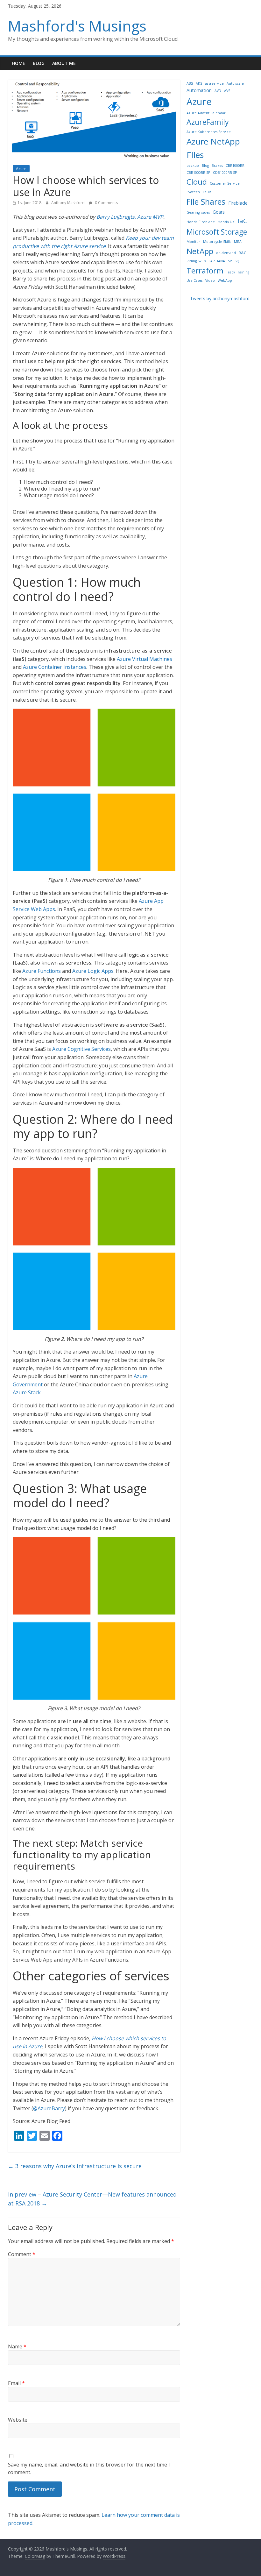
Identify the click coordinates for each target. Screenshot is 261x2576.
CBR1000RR (235, 166)
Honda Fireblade (201, 222)
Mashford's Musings (77, 26)
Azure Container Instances (55, 667)
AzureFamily (208, 122)
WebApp (225, 280)
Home (18, 63)
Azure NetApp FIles (213, 148)
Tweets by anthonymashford (220, 298)
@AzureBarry (49, 2108)
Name (17, 2346)
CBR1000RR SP (198, 173)
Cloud (197, 182)
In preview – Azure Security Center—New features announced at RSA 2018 (92, 2199)
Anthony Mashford (68, 203)
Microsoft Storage (217, 232)
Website (18, 2420)
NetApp (200, 251)
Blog (39, 63)
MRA (238, 242)
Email (16, 2383)
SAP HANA (217, 261)
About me (64, 63)
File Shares (206, 202)
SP (230, 261)
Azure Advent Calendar (206, 113)
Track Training (238, 272)
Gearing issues (198, 212)
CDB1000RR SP (225, 173)
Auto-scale (235, 83)
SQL (238, 261)
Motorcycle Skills (217, 242)
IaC (242, 221)
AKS (199, 83)
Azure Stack (27, 1392)
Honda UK (226, 222)
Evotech (193, 192)
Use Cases (194, 280)
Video (210, 280)
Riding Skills (196, 261)
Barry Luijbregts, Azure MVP (130, 217)
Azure (21, 169)
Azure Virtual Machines (145, 659)
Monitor (193, 242)
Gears (219, 212)
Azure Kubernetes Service (209, 132)
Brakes (217, 166)
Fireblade (238, 203)
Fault (207, 192)
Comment (22, 2254)
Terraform (205, 270)
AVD (218, 91)
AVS (227, 91)
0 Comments (106, 203)
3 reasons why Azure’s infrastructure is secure (75, 2166)
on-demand (226, 253)
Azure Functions (42, 971)
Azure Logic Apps (93, 971)
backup (193, 166)
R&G (243, 253)
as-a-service (214, 83)
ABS (190, 83)
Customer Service (225, 183)
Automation (199, 90)
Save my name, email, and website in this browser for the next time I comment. (89, 2468)
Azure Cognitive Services (81, 1049)
